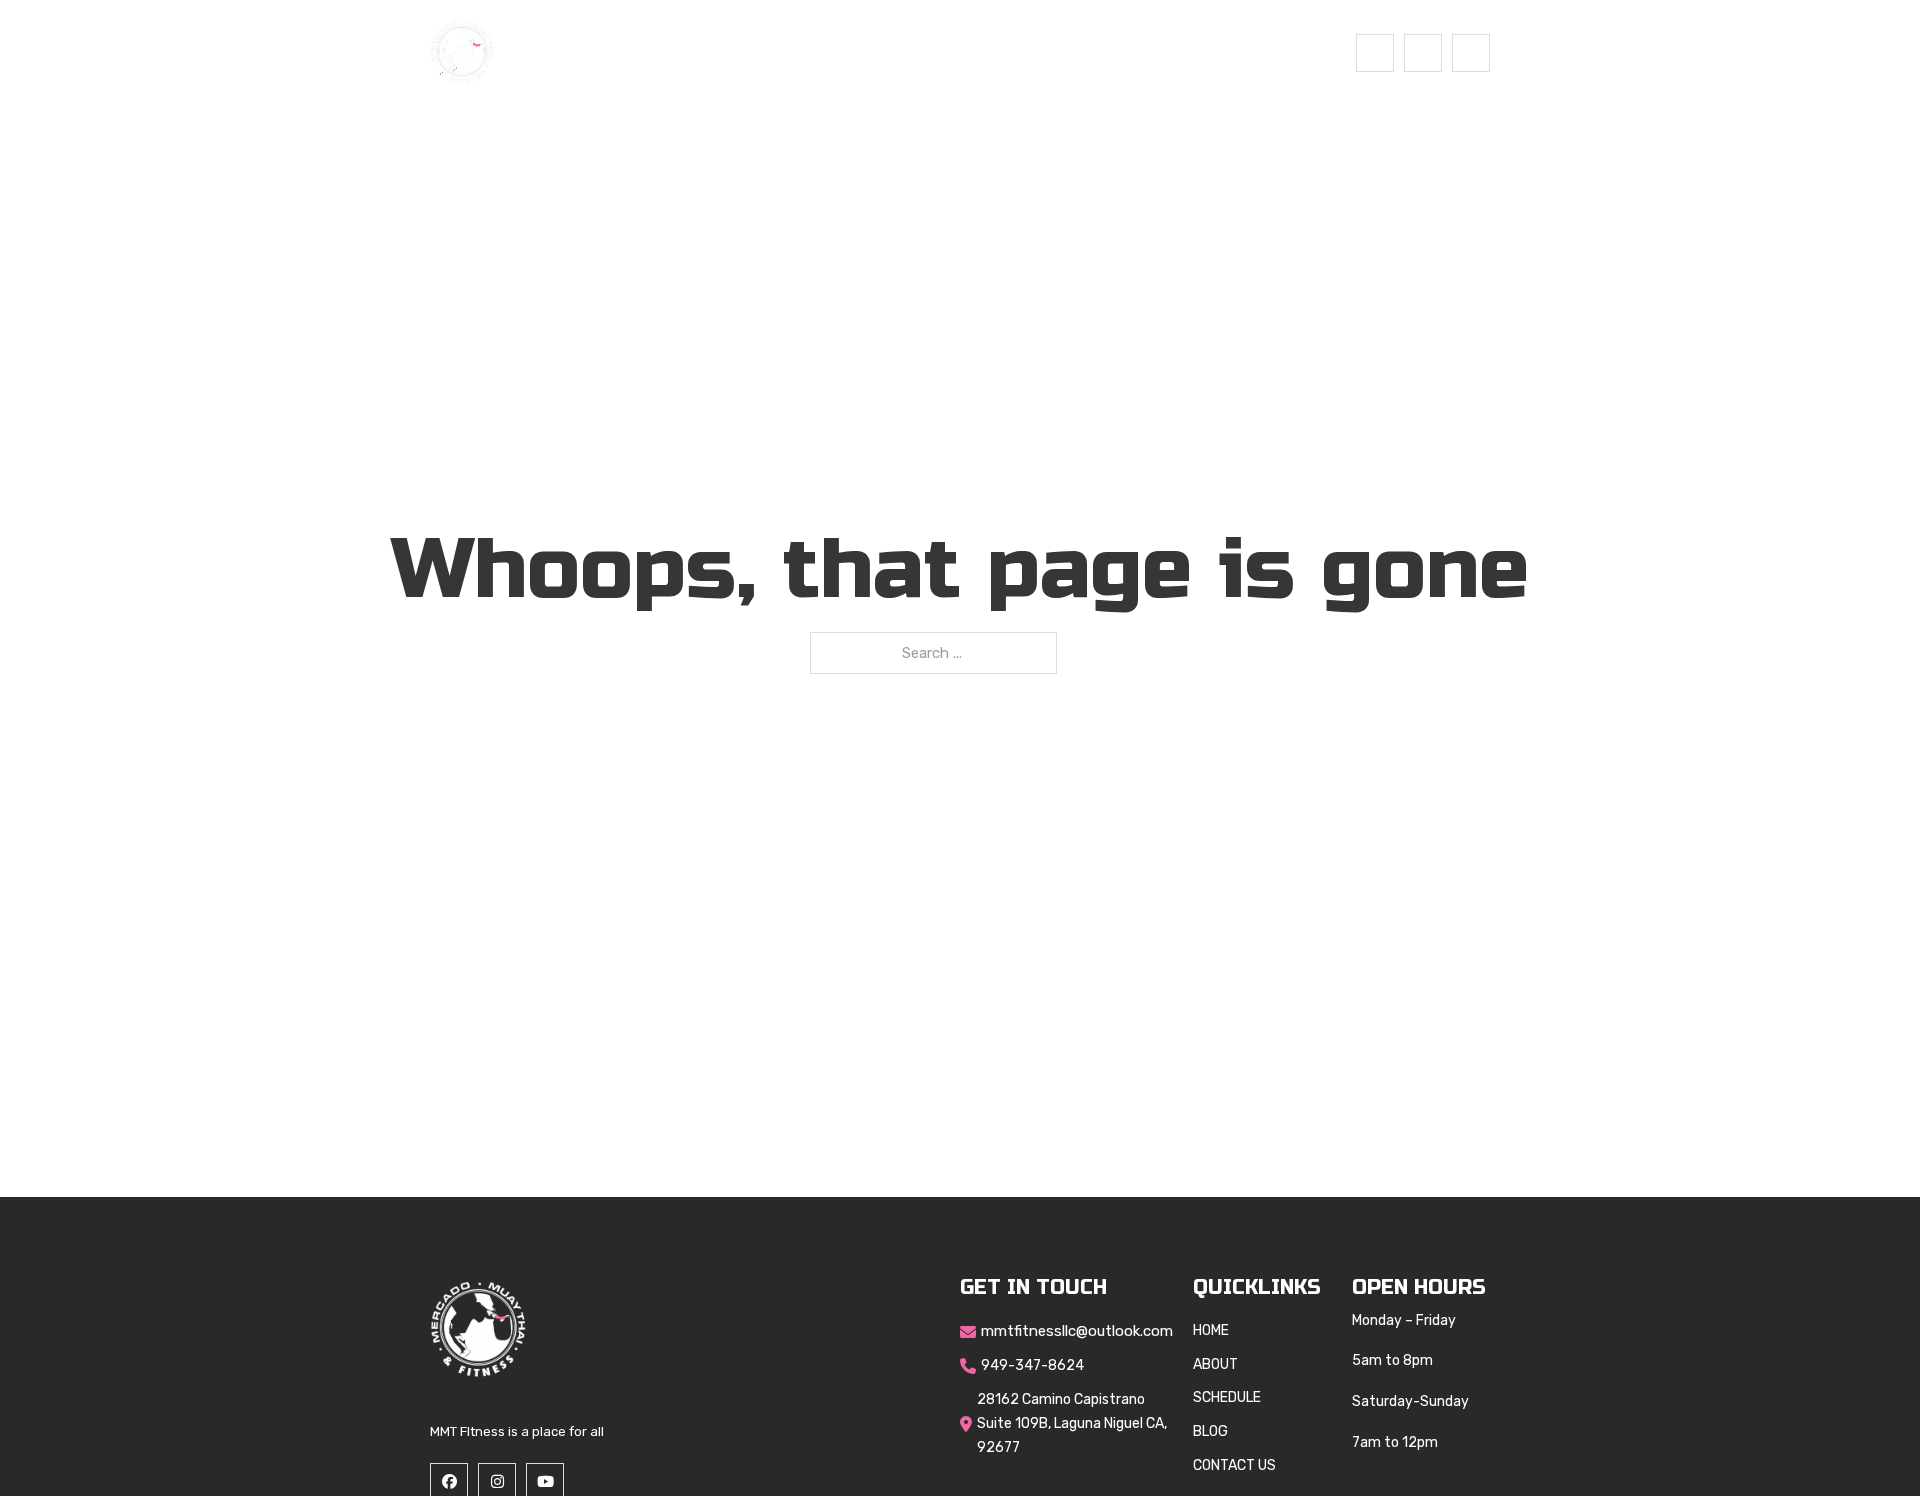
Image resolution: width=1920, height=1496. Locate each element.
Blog (1010, 52)
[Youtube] (1471, 53)
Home (750, 52)
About (826, 52)
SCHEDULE (921, 52)
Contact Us (1106, 52)
